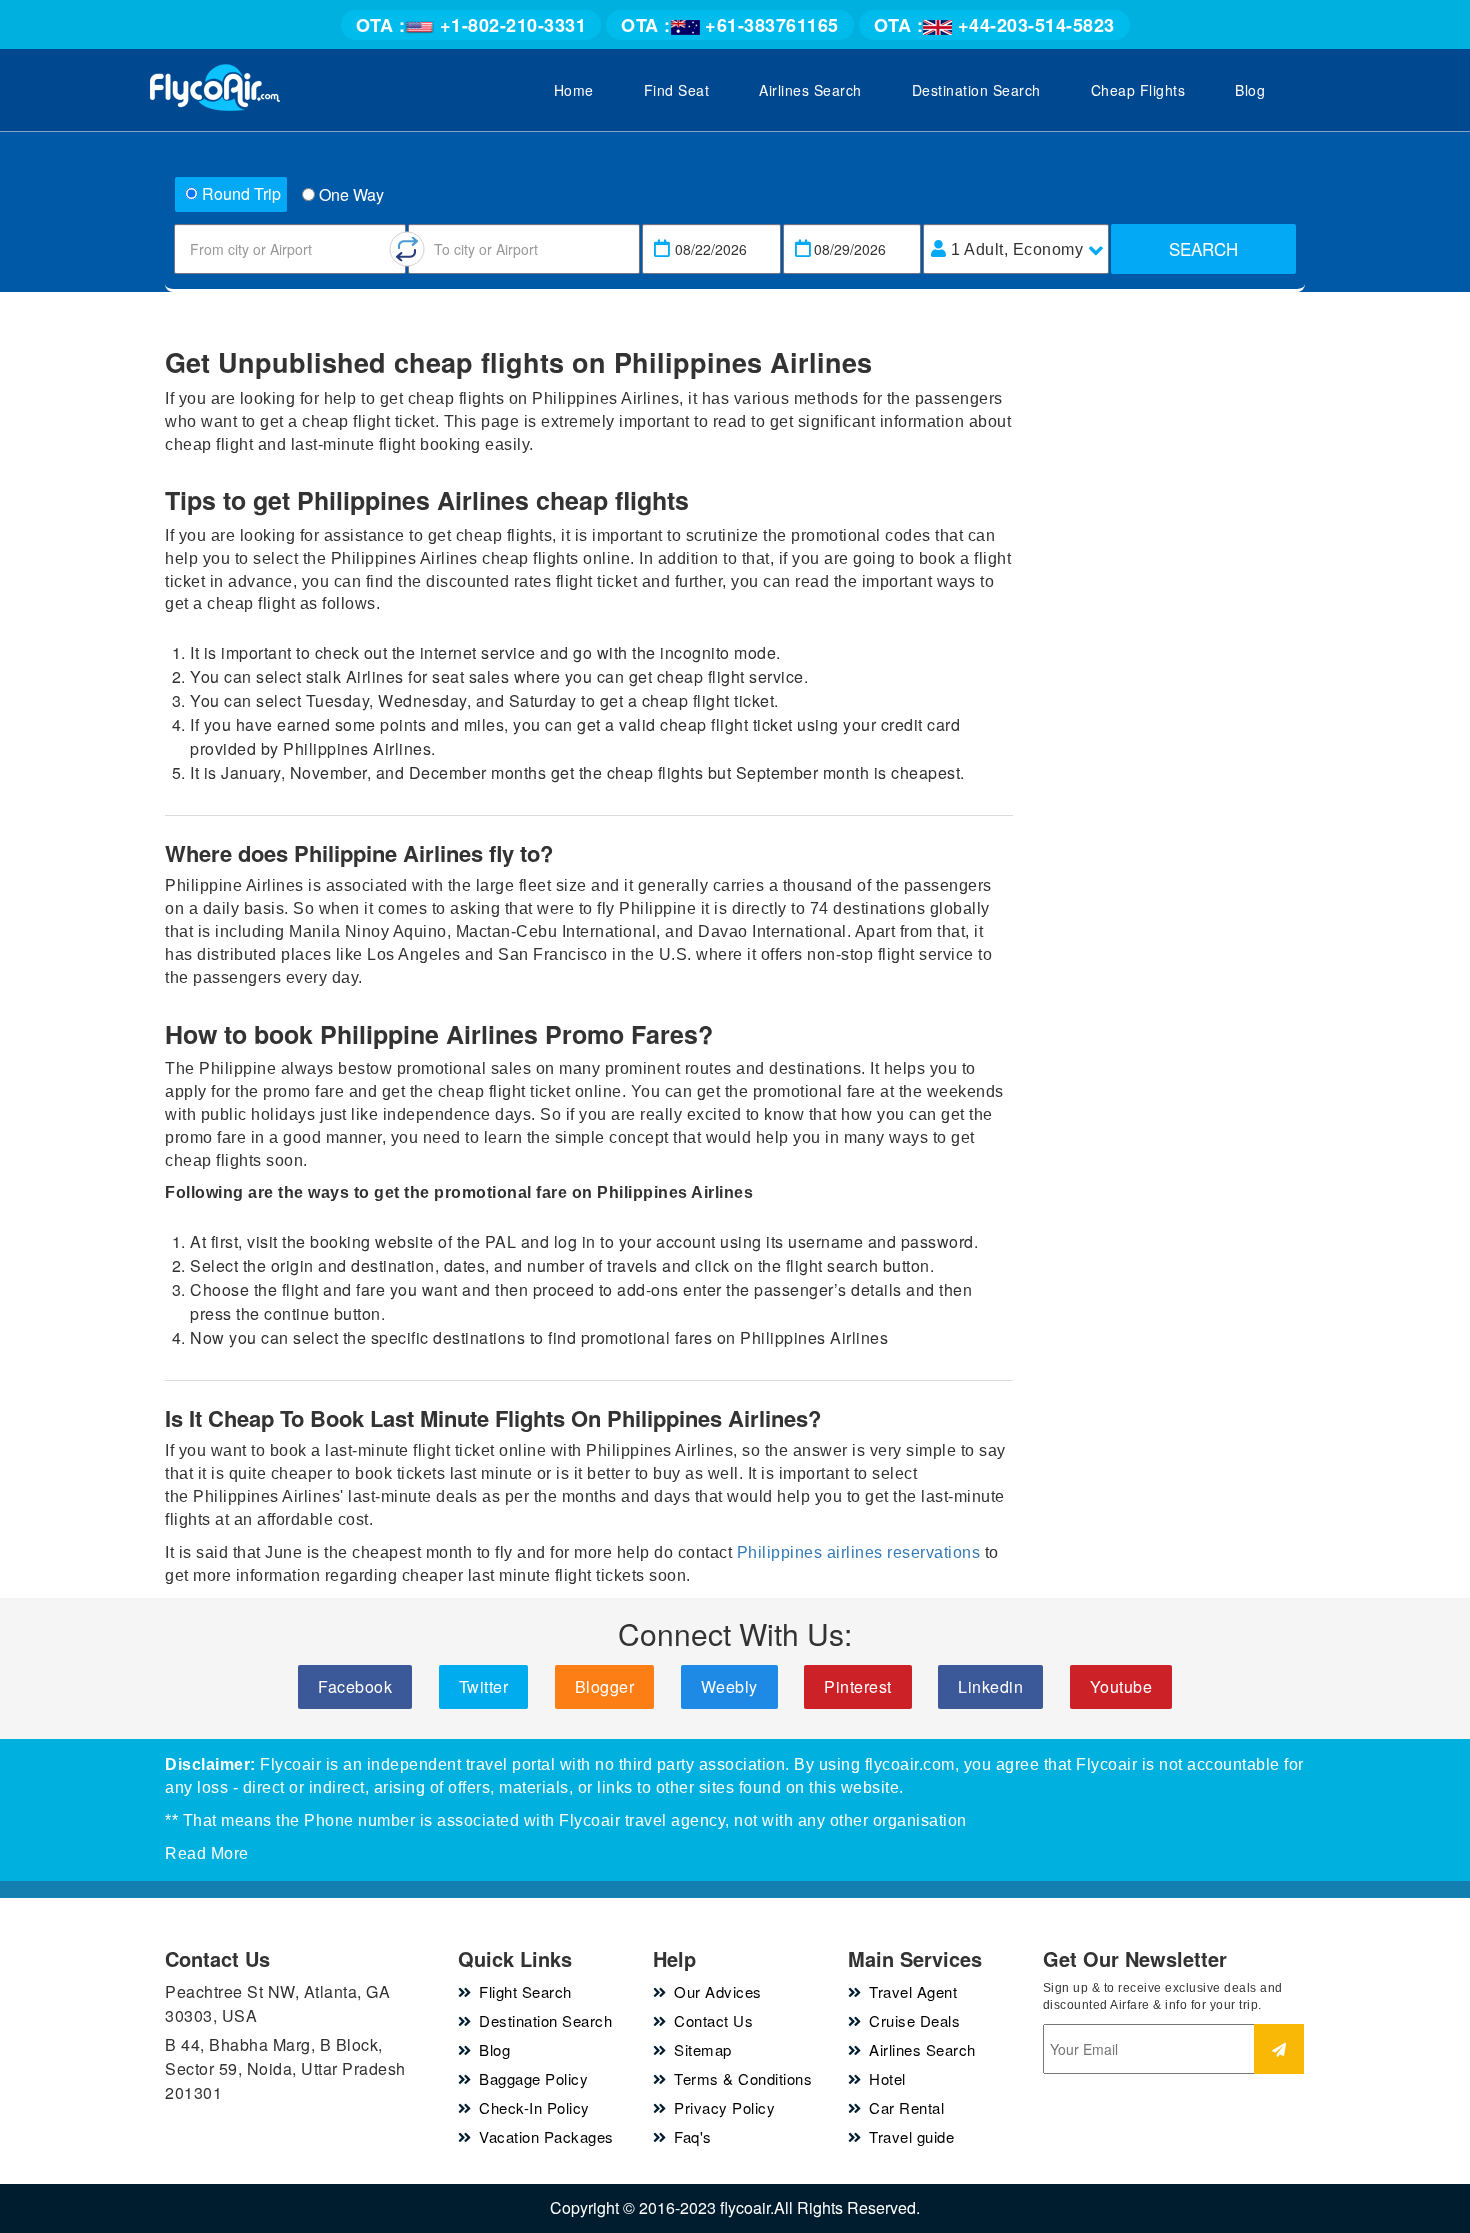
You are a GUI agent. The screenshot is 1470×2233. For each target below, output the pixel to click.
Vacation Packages (546, 2136)
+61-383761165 (730, 25)
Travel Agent (913, 1991)
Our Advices (718, 1991)
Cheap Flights (1138, 90)
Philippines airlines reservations (859, 1552)
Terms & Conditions (743, 2078)
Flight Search (525, 1991)
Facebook (355, 1686)
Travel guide (911, 2136)
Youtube (1121, 1686)
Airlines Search (810, 90)
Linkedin (990, 1686)
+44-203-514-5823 (994, 25)
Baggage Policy (533, 2078)
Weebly (729, 1686)
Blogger (605, 1686)
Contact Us (713, 2020)
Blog (1250, 90)
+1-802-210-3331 (471, 25)
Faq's (693, 2136)
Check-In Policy (534, 2107)
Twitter (484, 1686)
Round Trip (241, 193)
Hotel (887, 2078)
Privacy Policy (724, 2107)
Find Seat (677, 90)
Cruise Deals (914, 2020)
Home (574, 90)
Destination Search (976, 90)
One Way (351, 194)
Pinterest (858, 1686)
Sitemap (703, 2049)
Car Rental (906, 2107)
